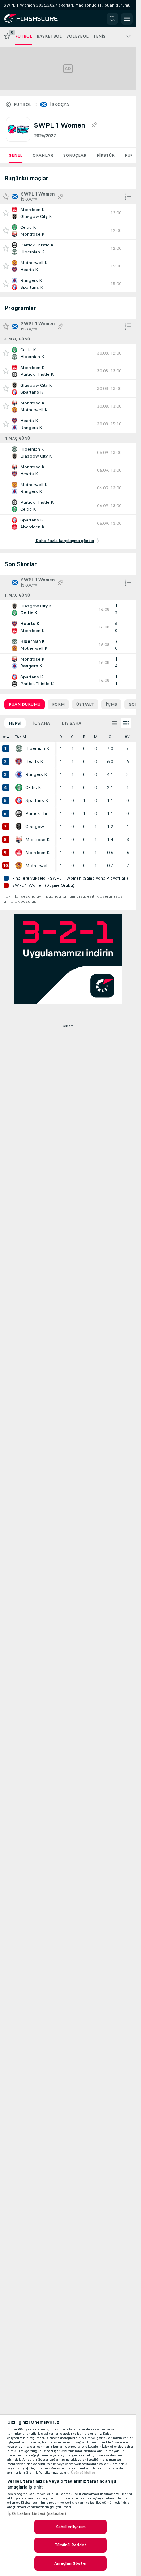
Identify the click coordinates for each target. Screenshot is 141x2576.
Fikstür (106, 155)
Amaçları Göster (70, 2563)
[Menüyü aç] (127, 19)
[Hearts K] (19, 761)
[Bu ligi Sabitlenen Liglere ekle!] (94, 125)
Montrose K (37, 840)
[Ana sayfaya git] (37, 19)
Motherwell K (38, 866)
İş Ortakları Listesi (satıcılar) (37, 2513)
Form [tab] (58, 704)
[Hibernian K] (19, 748)
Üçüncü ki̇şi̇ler (83, 2473)
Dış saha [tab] (71, 723)
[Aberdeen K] (19, 853)
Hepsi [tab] (15, 723)
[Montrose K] (19, 840)
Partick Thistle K (38, 813)
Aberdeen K (37, 853)
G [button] (72, 737)
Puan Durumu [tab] (25, 704)
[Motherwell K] (19, 866)
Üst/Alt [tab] (85, 704)
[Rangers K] (19, 774)
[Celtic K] (19, 787)
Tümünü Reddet (71, 2545)
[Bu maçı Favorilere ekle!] (6, 213)
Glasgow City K (38, 827)
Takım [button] (21, 737)
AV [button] (127, 737)
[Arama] (112, 19)
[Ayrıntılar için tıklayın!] (68, 213)
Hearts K (34, 761)
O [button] (61, 737)
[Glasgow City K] (19, 827)
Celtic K (33, 787)
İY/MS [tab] (111, 704)
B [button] (84, 737)
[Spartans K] (19, 800)
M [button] (96, 737)
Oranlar (43, 155)
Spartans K (37, 800)
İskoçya (59, 104)
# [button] (4, 737)
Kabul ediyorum (71, 2527)
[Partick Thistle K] (19, 813)
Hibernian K (37, 748)
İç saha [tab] (41, 723)
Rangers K (36, 774)
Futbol (23, 104)
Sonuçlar (75, 155)
